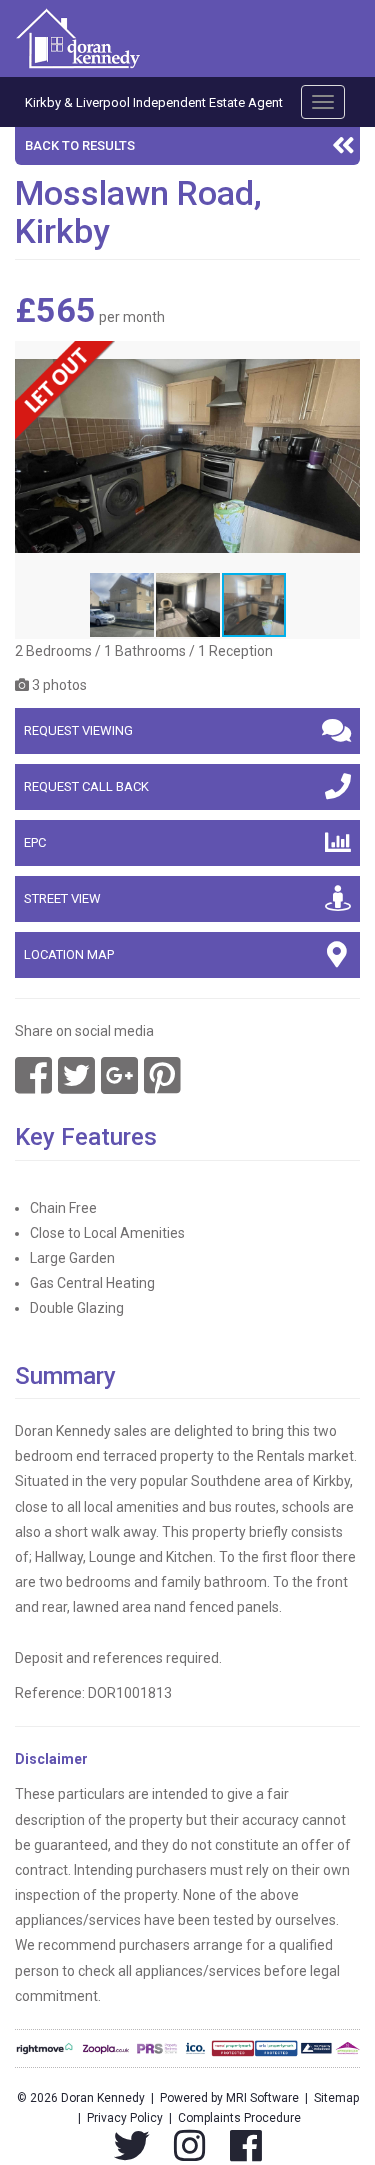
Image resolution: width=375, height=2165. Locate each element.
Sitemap (336, 2098)
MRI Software (262, 2098)
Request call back (86, 786)
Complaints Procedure (239, 2118)
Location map (69, 954)
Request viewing (78, 730)
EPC (35, 842)
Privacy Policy (125, 2118)
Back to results (80, 145)
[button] (342, 359)
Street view (62, 898)
